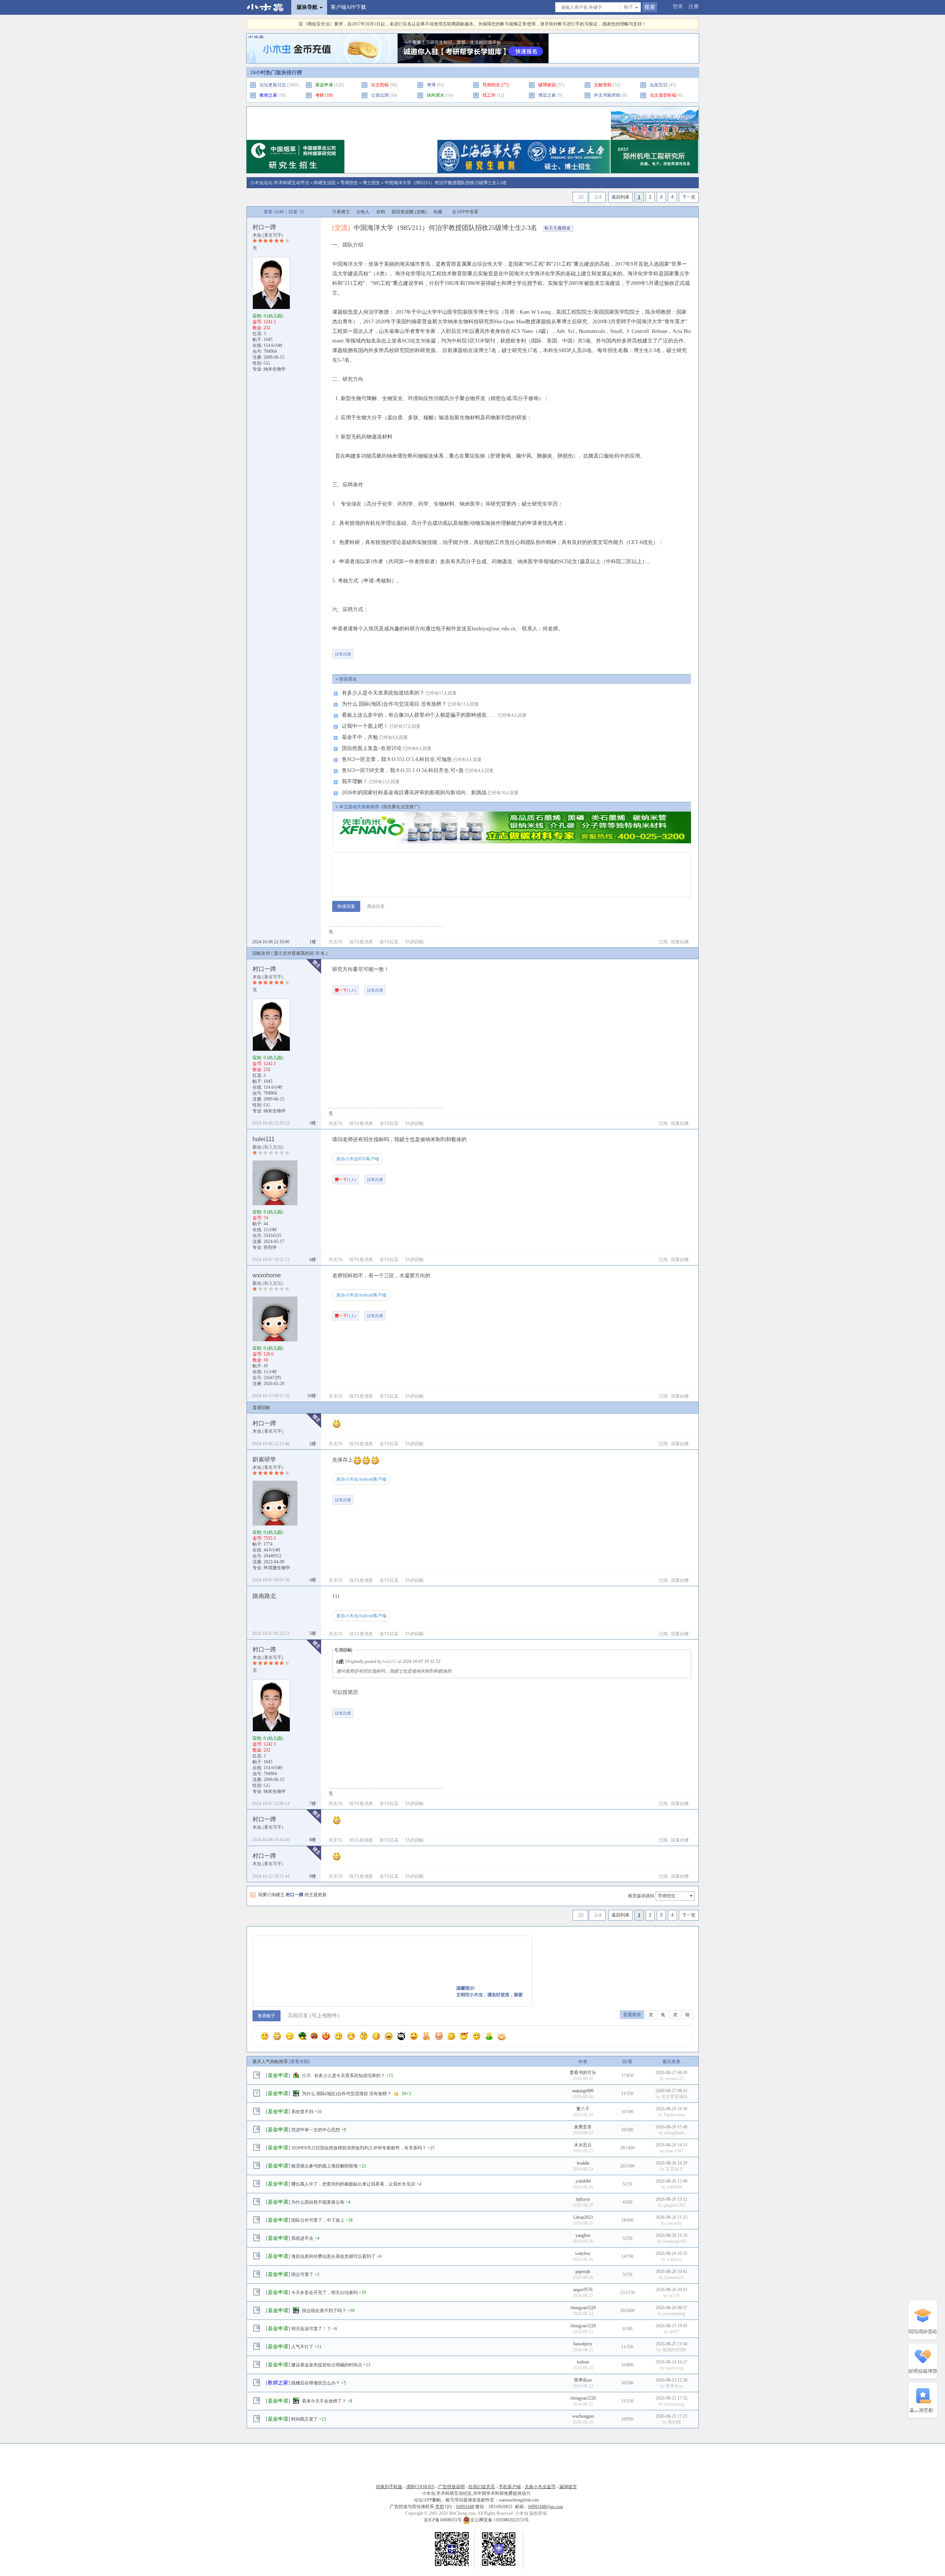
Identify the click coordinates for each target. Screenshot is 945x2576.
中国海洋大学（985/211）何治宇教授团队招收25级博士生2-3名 (446, 183)
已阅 (663, 942)
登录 (678, 6)
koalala (583, 2163)
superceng (674, 2368)
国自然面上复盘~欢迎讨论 (372, 748)
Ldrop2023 (583, 2217)
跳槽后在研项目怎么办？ (316, 2383)
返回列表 (621, 197)
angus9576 (583, 2290)
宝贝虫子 (674, 2169)
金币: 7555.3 (264, 1538)
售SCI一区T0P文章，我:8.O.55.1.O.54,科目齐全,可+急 (403, 770)
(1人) (346, 990)
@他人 (363, 212)
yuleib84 (583, 2181)
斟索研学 (264, 1459)
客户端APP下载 (348, 7)
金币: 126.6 (263, 1354)
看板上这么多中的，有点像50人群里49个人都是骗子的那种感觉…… (419, 715)
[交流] (341, 228)
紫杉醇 (674, 2422)
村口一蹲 (264, 227)
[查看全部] (299, 2062)
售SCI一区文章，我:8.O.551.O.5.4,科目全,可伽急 (397, 759)
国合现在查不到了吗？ (324, 2311)
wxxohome (267, 1275)
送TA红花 (389, 942)
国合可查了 (302, 2274)
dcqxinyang (674, 2404)
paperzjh (583, 2272)
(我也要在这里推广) (401, 807)
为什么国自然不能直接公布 (318, 2202)
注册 (694, 6)
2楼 (313, 1444)
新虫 (257, 1147)
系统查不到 (302, 2112)
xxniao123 (674, 2079)
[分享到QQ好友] (390, 651)
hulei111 (264, 1139)
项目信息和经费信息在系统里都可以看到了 (333, 2256)
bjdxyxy (583, 2199)
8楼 (313, 1840)
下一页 (689, 197)
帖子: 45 (260, 1366)
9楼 (313, 1876)
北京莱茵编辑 (674, 2097)
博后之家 (547, 95)
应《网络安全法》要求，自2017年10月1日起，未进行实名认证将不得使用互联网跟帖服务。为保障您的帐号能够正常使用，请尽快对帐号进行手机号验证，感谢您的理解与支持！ (472, 24)
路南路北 (264, 1596)
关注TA (336, 942)
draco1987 (674, 2151)
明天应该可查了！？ (311, 2329)
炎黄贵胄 (583, 2127)
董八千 (583, 2109)
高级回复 (376, 906)
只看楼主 (341, 212)
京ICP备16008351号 (443, 2520)
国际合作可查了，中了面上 (318, 2220)
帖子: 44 (260, 1224)
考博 (431, 85)
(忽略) (421, 212)
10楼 (312, 1396)
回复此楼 (343, 654)
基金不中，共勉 (360, 737)
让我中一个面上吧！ (365, 726)
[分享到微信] (367, 651)
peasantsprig (674, 2314)
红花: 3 (259, 334)
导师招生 (491, 85)
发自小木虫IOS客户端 (358, 1159)
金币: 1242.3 (264, 322)
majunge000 (583, 2091)
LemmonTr (674, 2277)
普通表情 (632, 2015)
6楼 (313, 1260)
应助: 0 (268, 316)
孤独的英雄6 (674, 2350)
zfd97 (674, 2332)
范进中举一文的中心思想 (316, 2130)
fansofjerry (583, 2344)
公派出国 (380, 95)
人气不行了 (302, 2347)
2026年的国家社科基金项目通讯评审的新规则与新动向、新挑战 (414, 793)
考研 (320, 95)
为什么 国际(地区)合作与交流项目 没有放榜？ (394, 704)
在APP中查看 (465, 212)
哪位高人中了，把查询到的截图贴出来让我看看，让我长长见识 (353, 2184)
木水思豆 (583, 2145)
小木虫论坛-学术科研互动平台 (280, 183)
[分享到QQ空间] (436, 651)
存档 (381, 212)
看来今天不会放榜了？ (324, 2401)
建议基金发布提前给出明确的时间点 (327, 2365)
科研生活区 (325, 183)
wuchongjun (583, 2416)
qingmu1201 (674, 2205)
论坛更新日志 (273, 85)
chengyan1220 (583, 2308)
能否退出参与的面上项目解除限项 (324, 2166)
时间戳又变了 (305, 2419)
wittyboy (583, 2253)
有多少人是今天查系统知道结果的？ (383, 693)
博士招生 (371, 183)
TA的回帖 (414, 942)
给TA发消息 (361, 942)
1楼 (313, 942)
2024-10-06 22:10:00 (271, 942)
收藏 (438, 212)
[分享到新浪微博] (413, 651)
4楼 (313, 1580)
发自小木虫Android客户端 (361, 1295)
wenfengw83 (674, 2241)
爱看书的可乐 (583, 2073)
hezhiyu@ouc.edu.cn (494, 629)
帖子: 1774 (262, 1544)
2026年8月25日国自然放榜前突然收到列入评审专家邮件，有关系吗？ (359, 2148)
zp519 (674, 2296)
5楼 (313, 1633)
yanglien (583, 2235)
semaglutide (674, 2133)
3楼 (313, 1123)
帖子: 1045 (262, 340)
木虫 (257, 235)
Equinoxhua (674, 2115)
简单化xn (583, 2380)
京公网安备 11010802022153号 (500, 2520)
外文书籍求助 (607, 95)
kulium (583, 2362)
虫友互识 (659, 85)
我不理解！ (355, 781)
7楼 (313, 1804)
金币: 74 (260, 1218)
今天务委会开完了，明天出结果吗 (324, 2293)
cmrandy (674, 2223)
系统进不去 (302, 2238)
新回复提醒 (403, 212)
